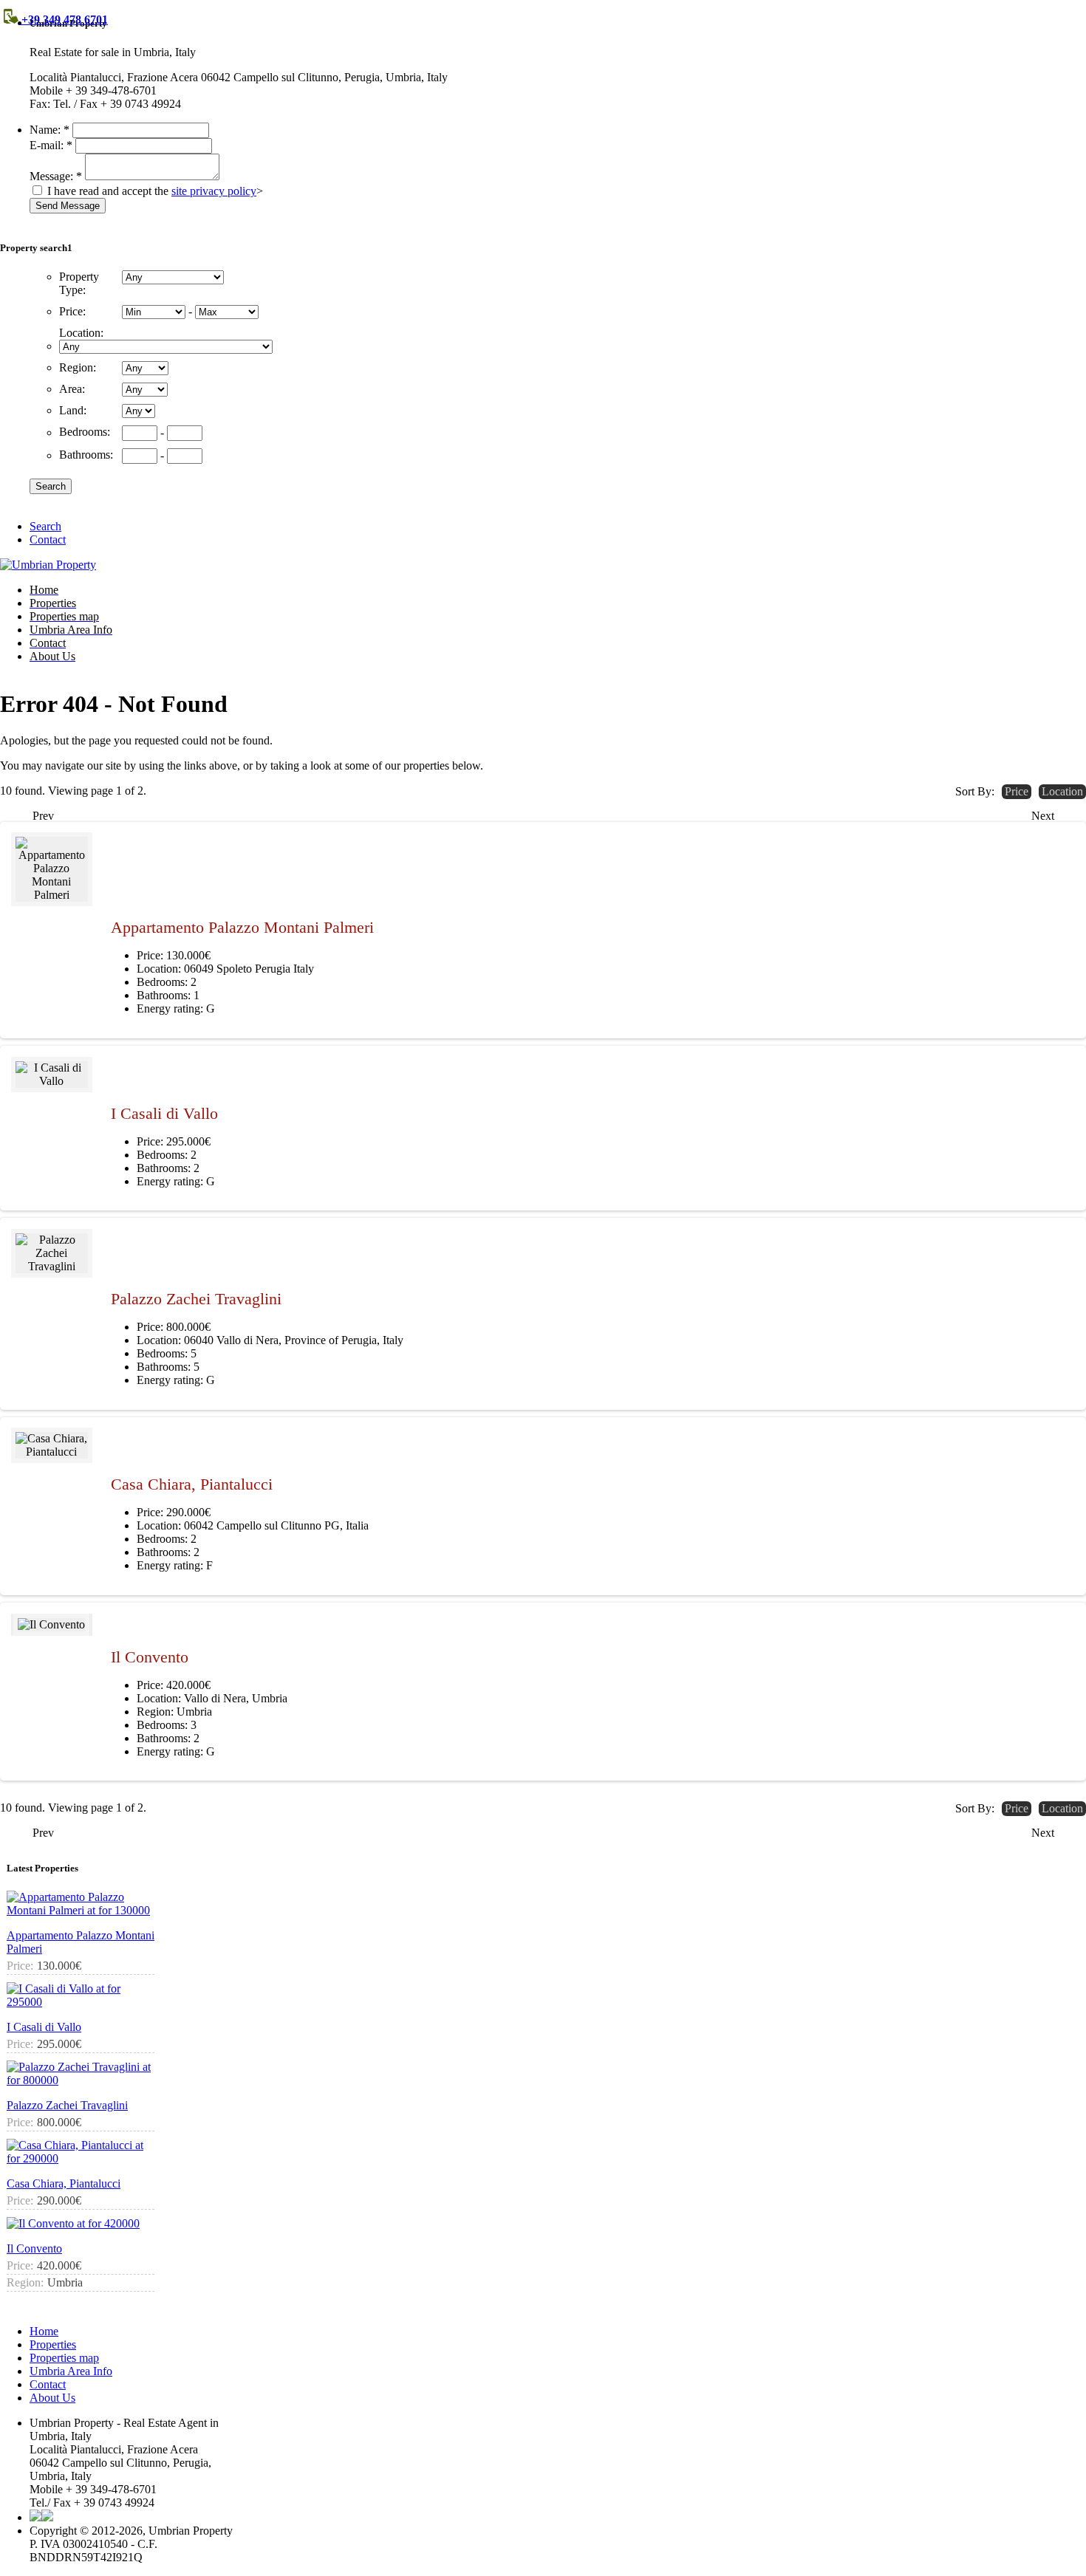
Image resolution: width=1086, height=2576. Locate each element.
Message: (56, 176)
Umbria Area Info (71, 2371)
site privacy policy (214, 191)
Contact (48, 539)
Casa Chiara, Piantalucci (192, 1484)
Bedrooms (85, 432)
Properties (53, 2344)
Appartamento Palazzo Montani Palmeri (242, 927)
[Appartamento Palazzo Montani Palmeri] (52, 869)
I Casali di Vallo (164, 1113)
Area (72, 389)
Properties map (64, 2358)
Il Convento (150, 1657)
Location (81, 333)
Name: (49, 130)
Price (72, 311)
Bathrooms (86, 455)
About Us (52, 2398)
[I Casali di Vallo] (52, 1075)
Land (73, 410)
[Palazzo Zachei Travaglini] (52, 1253)
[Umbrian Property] (48, 565)
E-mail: (51, 145)
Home (44, 2331)
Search (45, 526)
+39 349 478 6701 (63, 20)
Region (78, 367)
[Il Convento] (52, 1625)
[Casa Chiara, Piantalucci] (52, 1445)
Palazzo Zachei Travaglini (196, 1299)
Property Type (79, 283)
